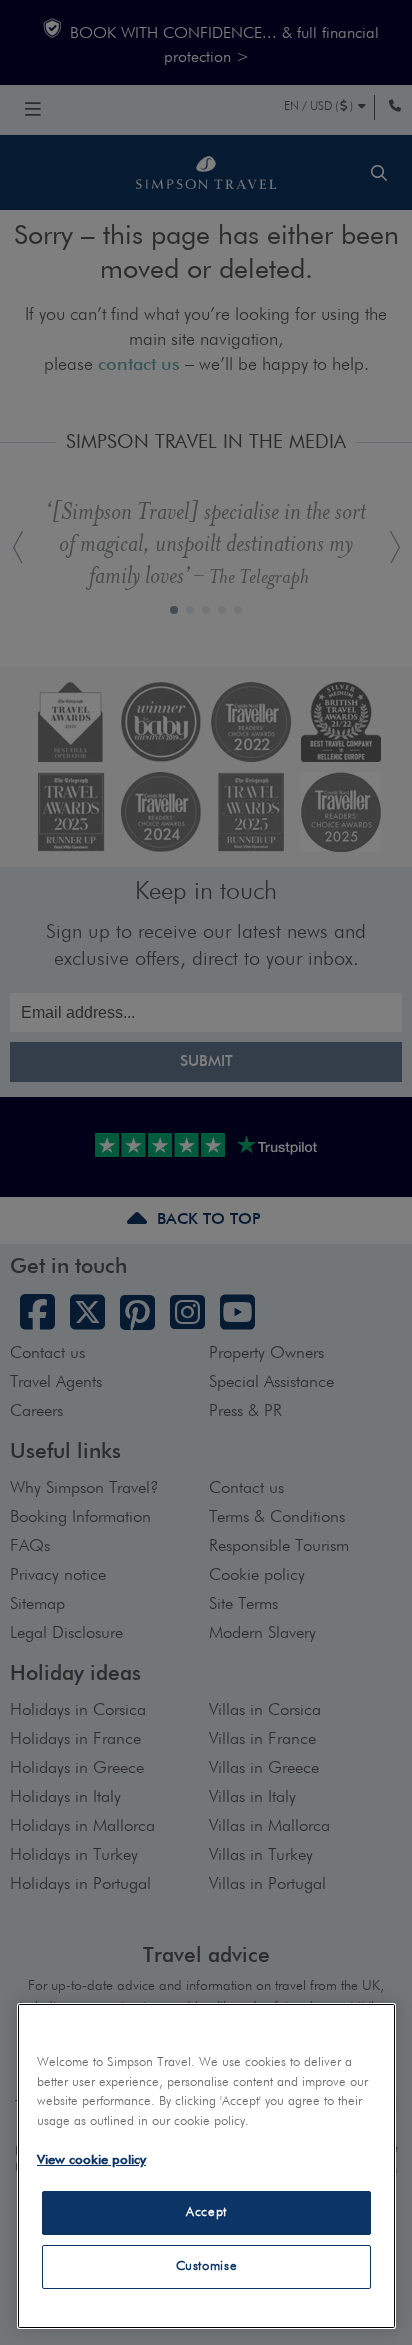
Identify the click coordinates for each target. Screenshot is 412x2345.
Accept (206, 2212)
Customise (207, 2266)
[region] (206, 2166)
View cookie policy (91, 2160)
